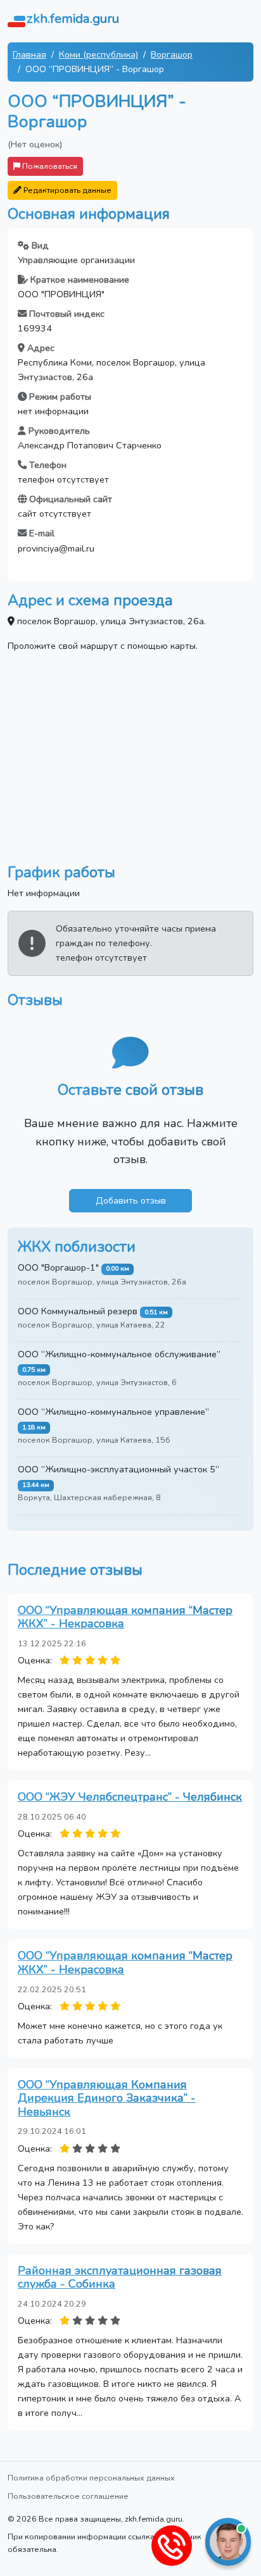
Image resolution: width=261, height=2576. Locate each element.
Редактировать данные (67, 190)
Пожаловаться (49, 166)
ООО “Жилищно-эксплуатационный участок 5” (118, 1469)
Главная (29, 54)
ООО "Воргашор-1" (58, 1267)
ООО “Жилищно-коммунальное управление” (113, 1412)
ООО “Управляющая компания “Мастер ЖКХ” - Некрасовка (125, 1617)
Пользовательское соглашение (68, 2496)
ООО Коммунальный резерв (78, 1311)
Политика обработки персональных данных (91, 2478)
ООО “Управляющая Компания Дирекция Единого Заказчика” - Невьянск (107, 2098)
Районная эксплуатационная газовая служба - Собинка (120, 2277)
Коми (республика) (99, 54)
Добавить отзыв (131, 1200)
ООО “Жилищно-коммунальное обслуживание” (119, 1354)
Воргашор (172, 54)
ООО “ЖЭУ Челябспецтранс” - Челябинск (130, 1797)
